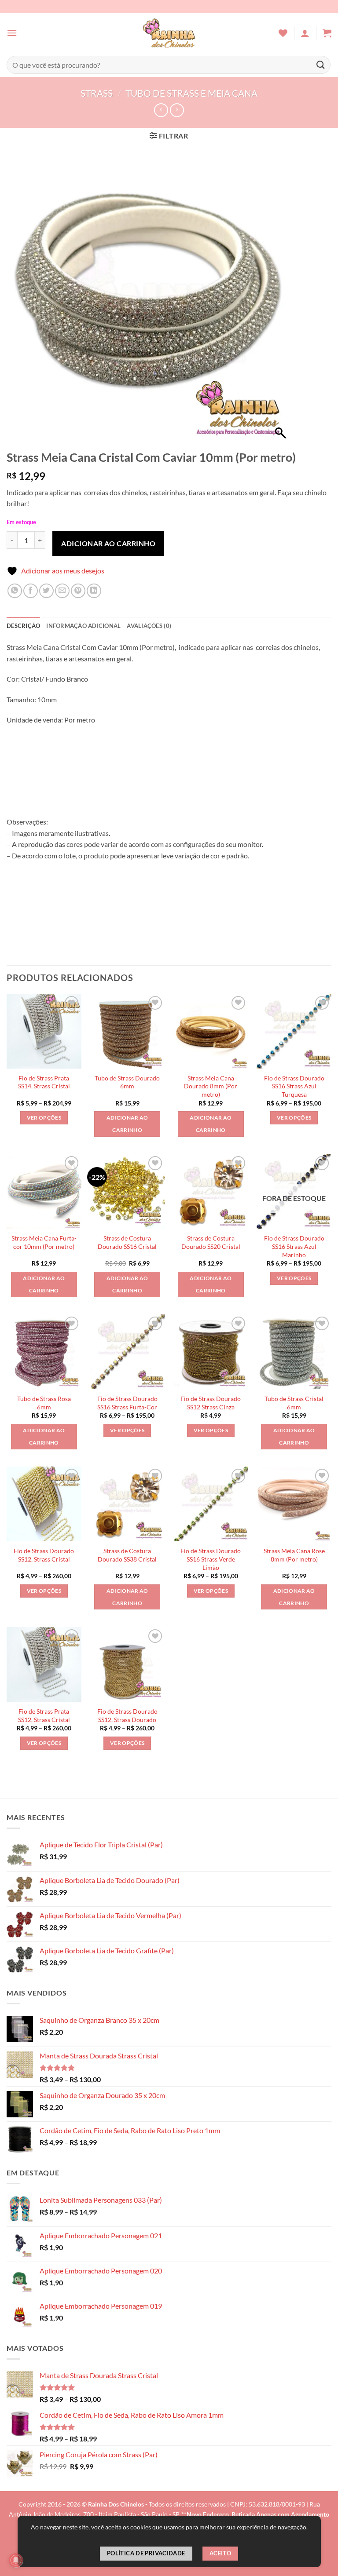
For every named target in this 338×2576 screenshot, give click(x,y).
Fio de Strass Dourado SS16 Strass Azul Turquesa (294, 1086)
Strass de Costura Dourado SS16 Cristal (127, 1242)
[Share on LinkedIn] (94, 591)
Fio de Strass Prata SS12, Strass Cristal (44, 1715)
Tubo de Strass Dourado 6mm (127, 1082)
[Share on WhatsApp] (15, 591)
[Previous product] (177, 110)
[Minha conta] (305, 33)
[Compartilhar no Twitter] (46, 591)
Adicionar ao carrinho (108, 543)
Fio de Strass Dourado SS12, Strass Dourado (127, 1715)
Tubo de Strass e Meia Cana (191, 93)
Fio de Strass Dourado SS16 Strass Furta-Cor (127, 1403)
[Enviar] (321, 65)
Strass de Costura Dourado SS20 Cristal (211, 1242)
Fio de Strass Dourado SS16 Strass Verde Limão (211, 1559)
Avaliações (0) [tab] (149, 626)
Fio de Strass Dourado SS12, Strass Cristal (44, 1555)
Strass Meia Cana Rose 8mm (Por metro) (294, 1555)
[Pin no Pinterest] (78, 591)
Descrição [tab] (23, 626)
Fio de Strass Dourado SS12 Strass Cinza (211, 1403)
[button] (12, 33)
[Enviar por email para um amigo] (62, 591)
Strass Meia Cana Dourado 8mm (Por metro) (211, 1086)
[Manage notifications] (16, 2560)
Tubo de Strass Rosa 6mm (44, 1403)
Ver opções (44, 1118)
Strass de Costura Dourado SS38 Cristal (127, 1555)
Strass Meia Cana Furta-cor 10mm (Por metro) (44, 1242)
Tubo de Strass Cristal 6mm (294, 1403)
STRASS (97, 93)
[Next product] (161, 110)
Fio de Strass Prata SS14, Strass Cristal (44, 1082)
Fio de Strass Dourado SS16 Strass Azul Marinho (294, 1246)
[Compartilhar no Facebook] (31, 591)
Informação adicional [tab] (83, 626)
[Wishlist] (283, 33)
